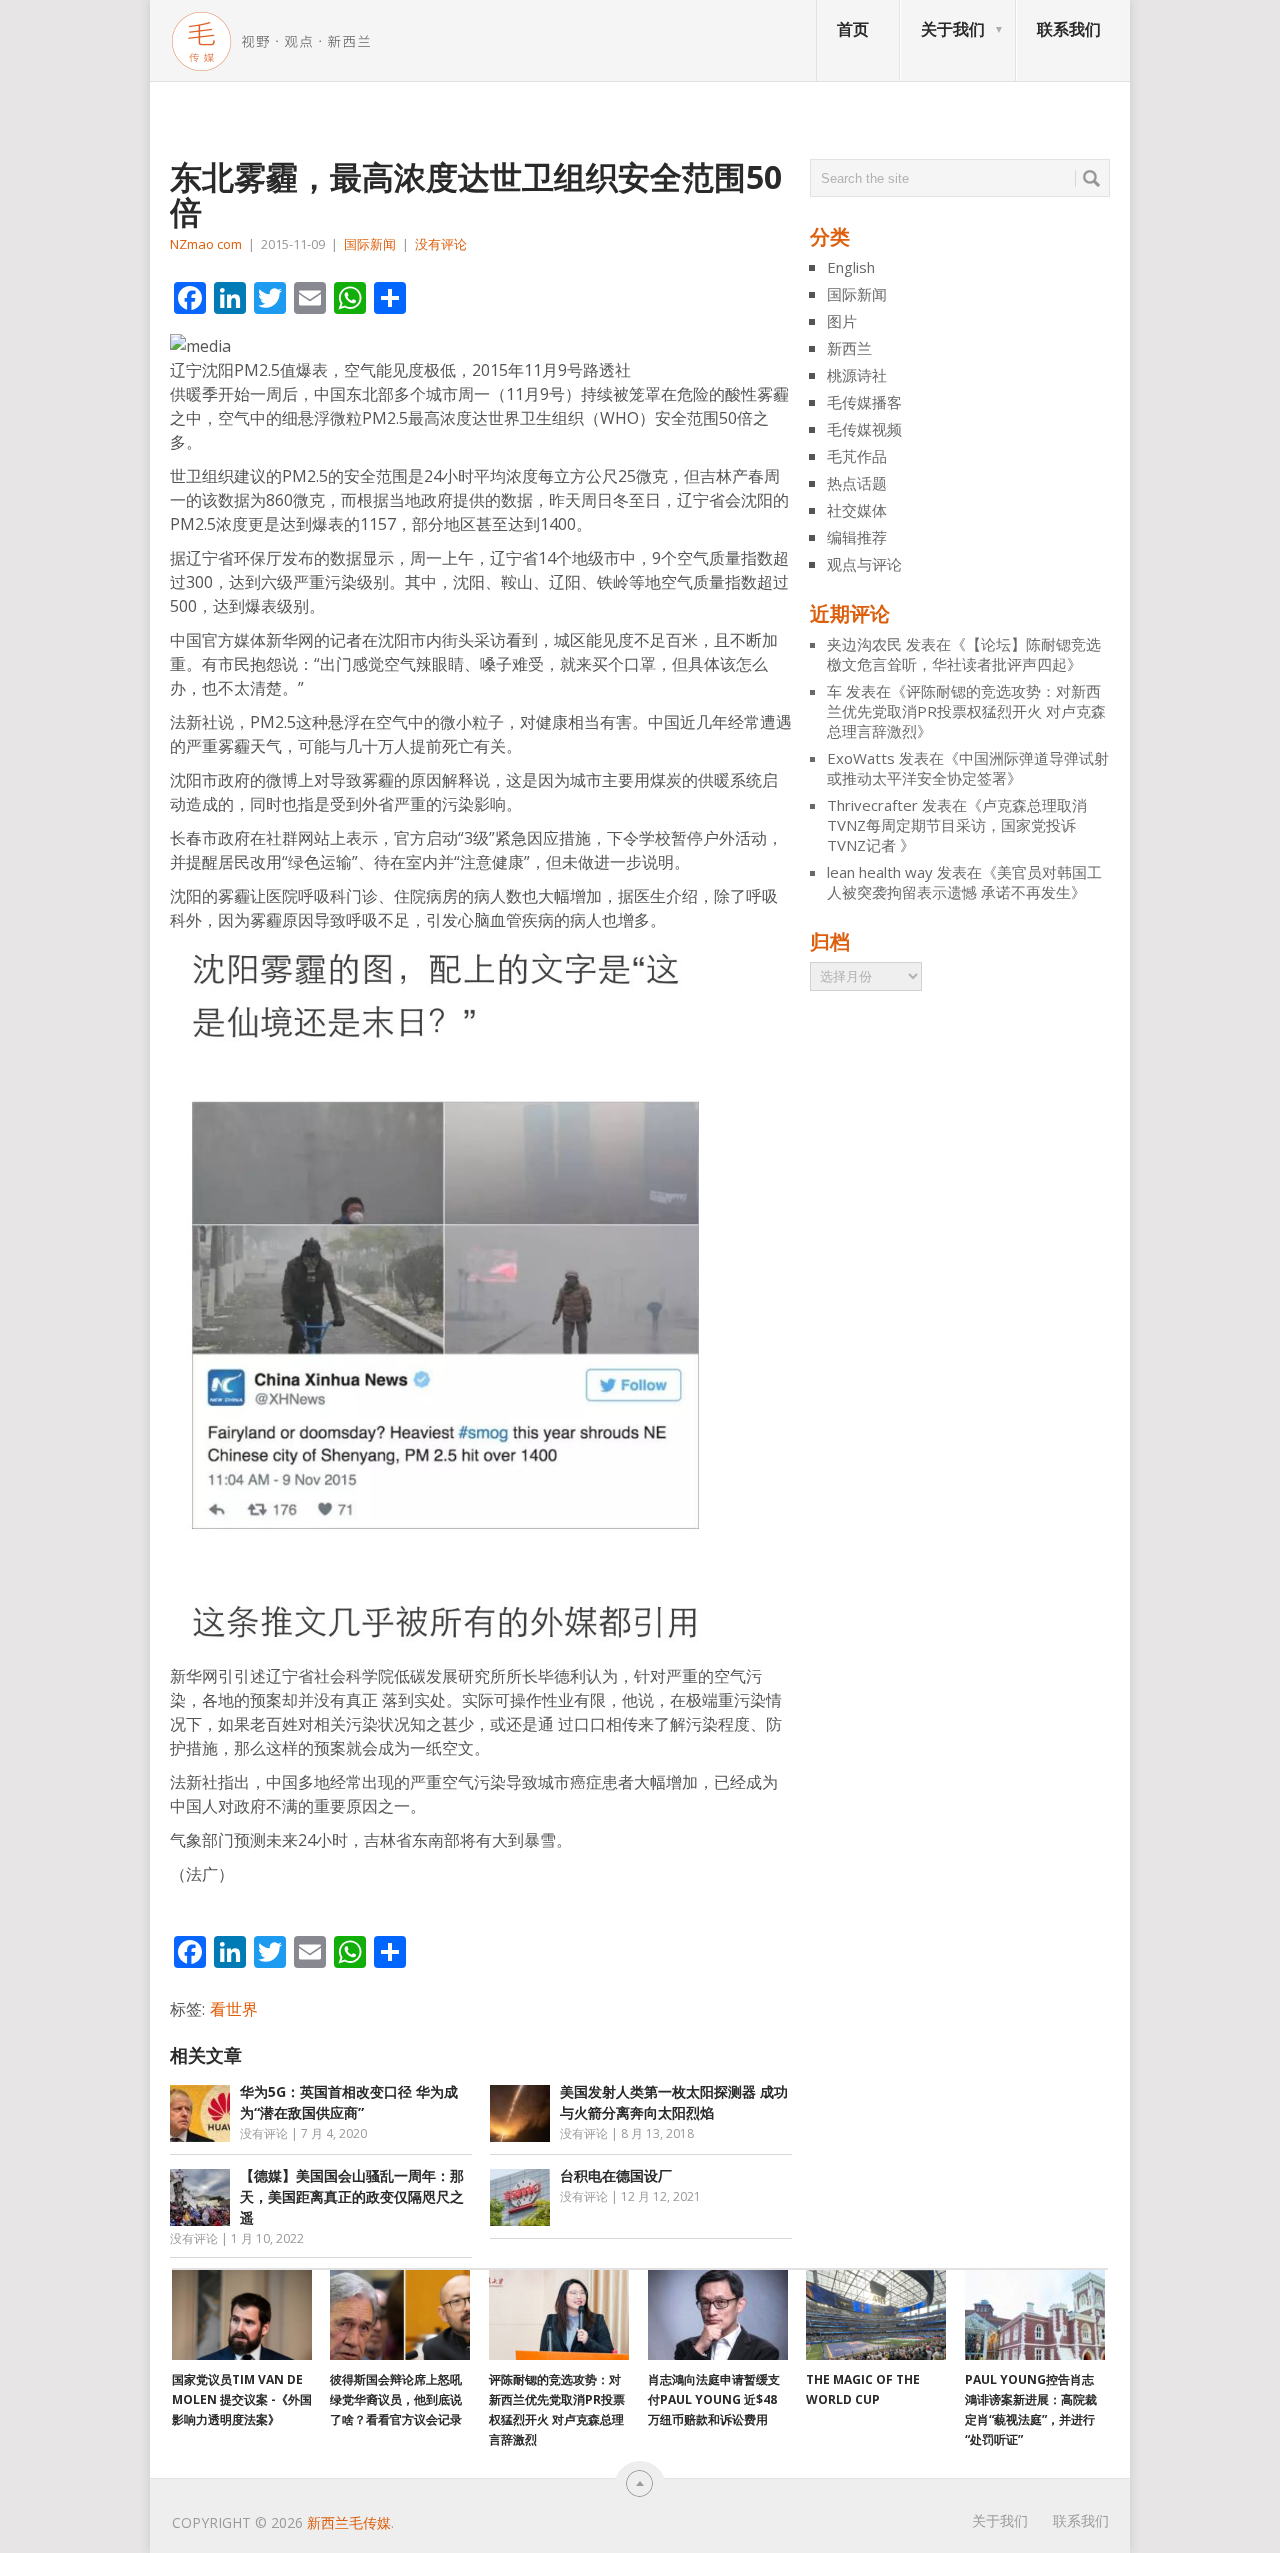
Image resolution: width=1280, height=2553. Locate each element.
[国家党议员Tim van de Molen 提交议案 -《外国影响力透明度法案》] (242, 2315)
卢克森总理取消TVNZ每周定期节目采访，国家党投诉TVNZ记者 (957, 825)
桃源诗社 (857, 375)
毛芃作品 (857, 456)
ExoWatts (861, 758)
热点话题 (857, 483)
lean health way (880, 872)
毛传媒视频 (864, 429)
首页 (853, 29)
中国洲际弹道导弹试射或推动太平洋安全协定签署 (968, 768)
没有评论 (441, 244)
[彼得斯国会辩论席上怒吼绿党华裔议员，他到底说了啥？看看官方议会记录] (400, 2315)
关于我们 (953, 29)
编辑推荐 (857, 537)
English (851, 267)
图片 (842, 321)
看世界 (234, 2009)
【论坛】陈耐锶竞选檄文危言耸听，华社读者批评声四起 (964, 654)
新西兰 (849, 348)
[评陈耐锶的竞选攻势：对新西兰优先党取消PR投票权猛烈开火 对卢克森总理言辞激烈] (559, 2315)
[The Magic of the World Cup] (876, 2315)
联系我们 (1069, 29)
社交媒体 (857, 510)
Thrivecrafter (872, 805)
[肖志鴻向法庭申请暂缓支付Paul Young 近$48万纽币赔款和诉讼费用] (718, 2315)
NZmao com (206, 244)
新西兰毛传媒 (349, 2522)
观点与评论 (864, 564)
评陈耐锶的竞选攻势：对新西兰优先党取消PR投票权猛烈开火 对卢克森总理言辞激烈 (966, 711)
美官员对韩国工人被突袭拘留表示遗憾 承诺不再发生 (964, 882)
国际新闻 (370, 244)
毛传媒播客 (864, 402)
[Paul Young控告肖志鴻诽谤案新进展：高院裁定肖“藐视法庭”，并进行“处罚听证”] (1035, 2315)
